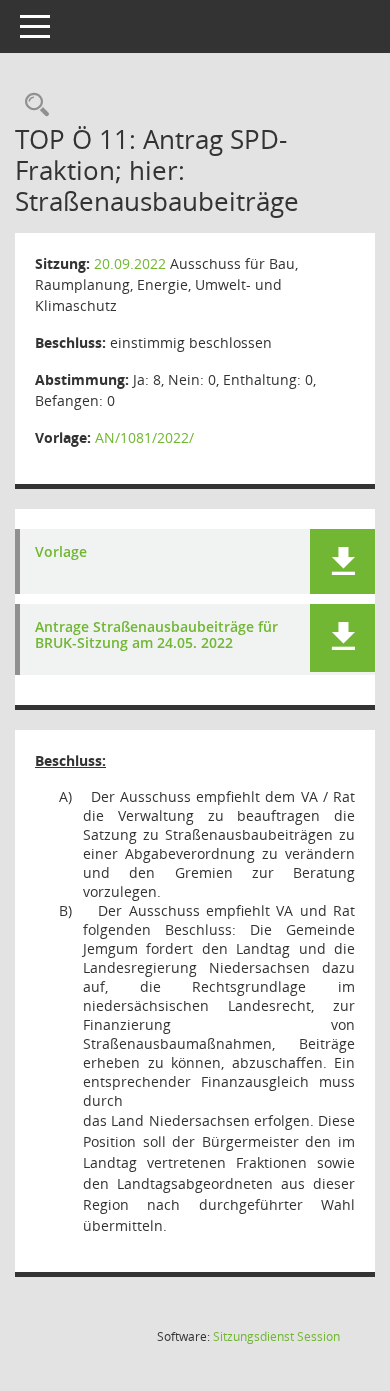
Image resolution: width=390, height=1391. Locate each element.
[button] (342, 561)
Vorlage (61, 552)
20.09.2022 (130, 263)
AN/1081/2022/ (144, 437)
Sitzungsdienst (276, 1336)
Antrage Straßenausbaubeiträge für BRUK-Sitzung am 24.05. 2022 (156, 636)
